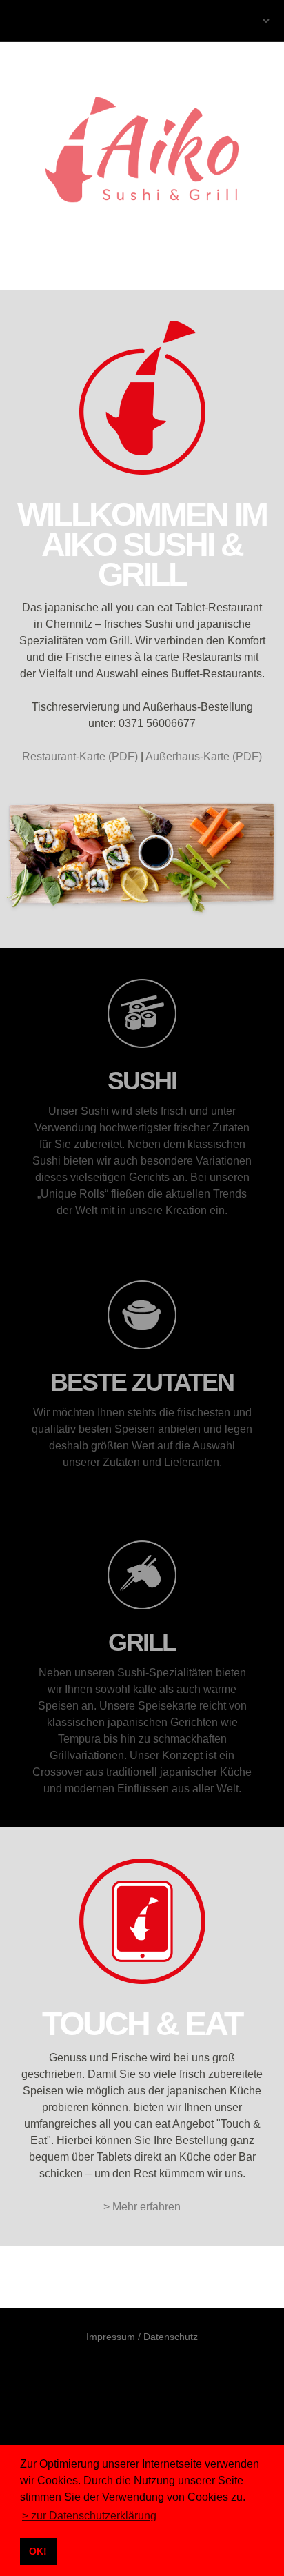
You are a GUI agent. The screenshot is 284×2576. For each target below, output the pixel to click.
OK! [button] (38, 2551)
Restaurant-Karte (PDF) (80, 756)
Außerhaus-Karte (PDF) (204, 756)
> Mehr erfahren (142, 2207)
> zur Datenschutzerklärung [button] (89, 2516)
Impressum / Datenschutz (142, 2337)
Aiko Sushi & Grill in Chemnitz (64, 21)
